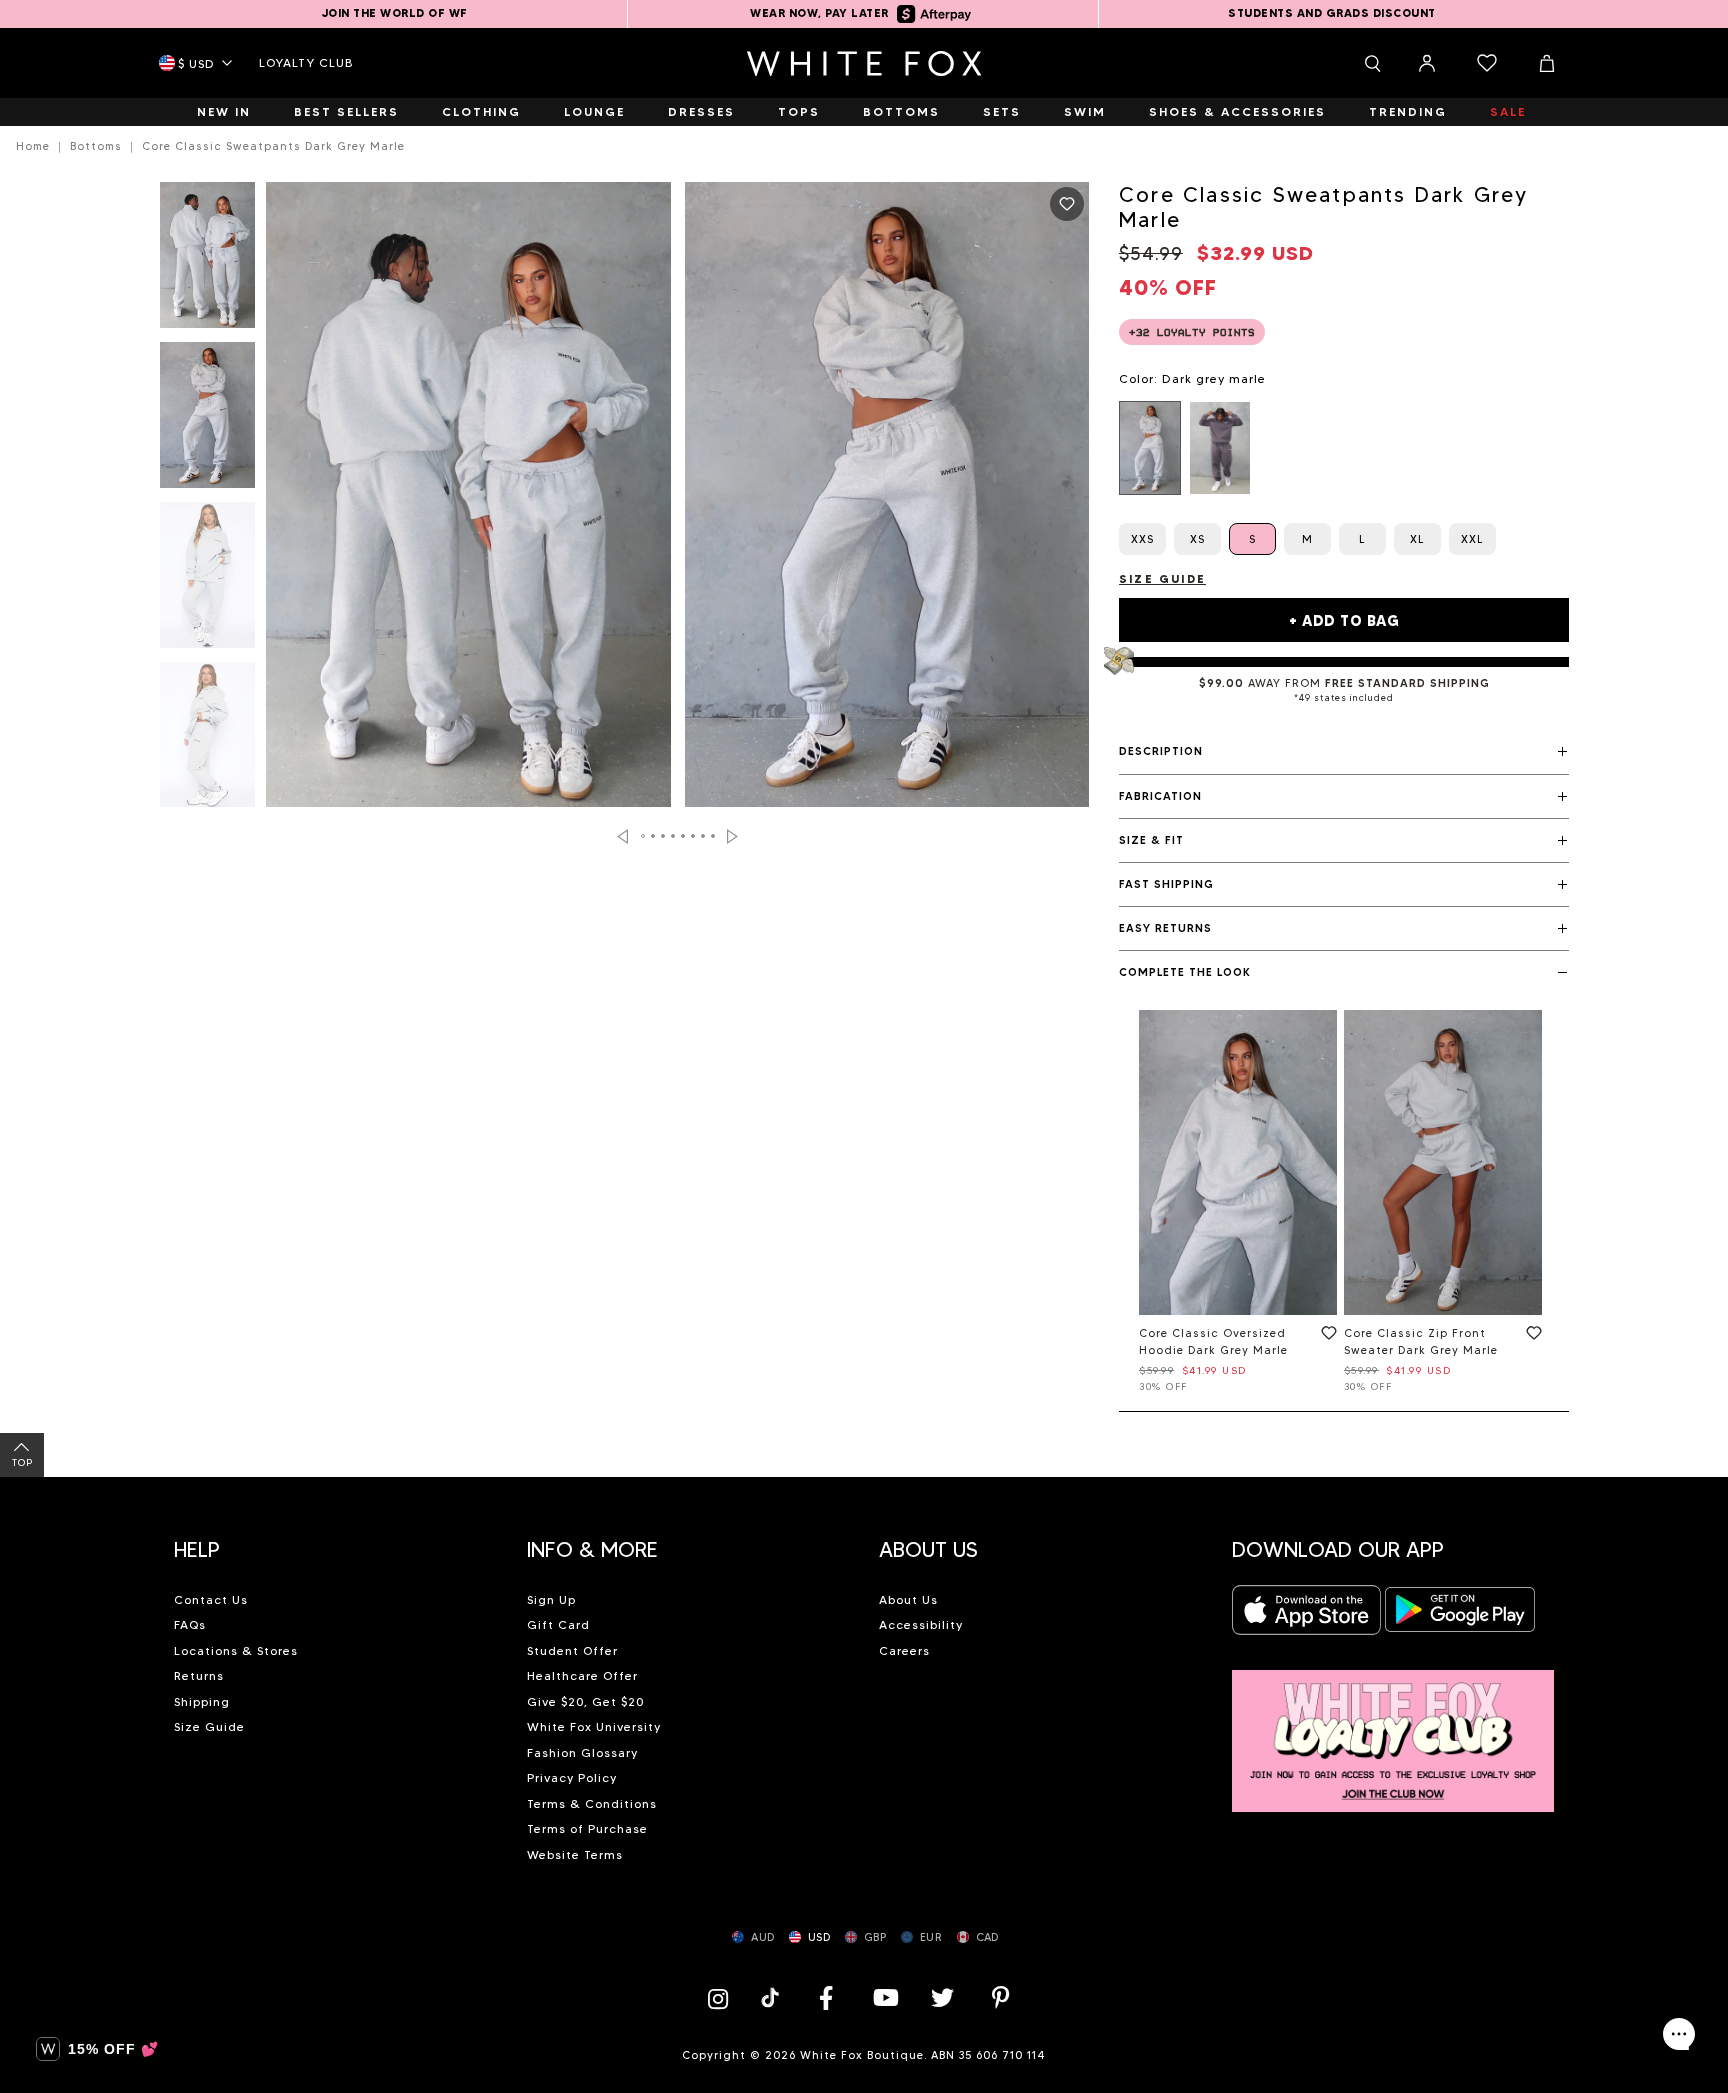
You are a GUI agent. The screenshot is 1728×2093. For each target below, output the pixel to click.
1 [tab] (644, 836)
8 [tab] (714, 836)
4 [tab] (674, 836)
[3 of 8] (207, 581)
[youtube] (884, 1997)
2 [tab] (654, 836)
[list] (1344, 448)
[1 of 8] (207, 261)
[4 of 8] (207, 741)
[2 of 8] (207, 421)
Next (732, 836)
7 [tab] (704, 836)
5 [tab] (684, 836)
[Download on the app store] (1307, 1615)
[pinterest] (1001, 1997)
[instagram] (723, 1997)
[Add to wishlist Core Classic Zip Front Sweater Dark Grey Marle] (1530, 1337)
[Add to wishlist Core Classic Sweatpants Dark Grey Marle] (1067, 204)
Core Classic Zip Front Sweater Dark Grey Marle (1421, 1341)
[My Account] (1427, 63)
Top (22, 1462)
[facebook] (826, 1997)
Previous (622, 836)
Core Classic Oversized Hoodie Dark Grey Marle (1213, 1341)
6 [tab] (694, 836)
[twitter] (943, 1997)
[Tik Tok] (772, 1997)
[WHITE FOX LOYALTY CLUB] (1393, 1729)
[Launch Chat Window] (1679, 2034)
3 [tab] (664, 836)
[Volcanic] (1220, 448)
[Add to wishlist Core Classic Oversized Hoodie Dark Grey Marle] (1325, 1337)
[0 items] (1487, 63)
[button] (1344, 752)
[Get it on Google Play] (1460, 1615)
